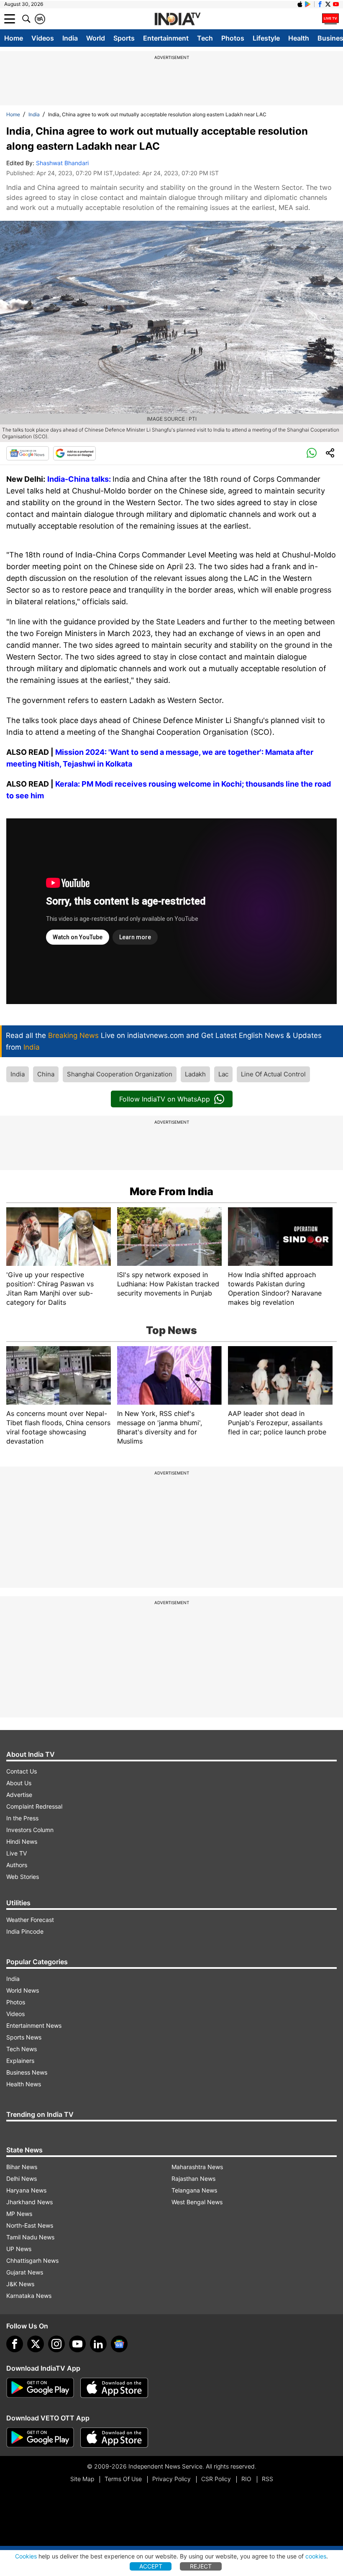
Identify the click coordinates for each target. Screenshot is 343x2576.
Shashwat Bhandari (62, 163)
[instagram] (56, 2344)
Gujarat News (25, 2272)
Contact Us (22, 1771)
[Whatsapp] (312, 453)
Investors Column (30, 1830)
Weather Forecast (30, 1920)
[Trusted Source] (74, 453)
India (70, 38)
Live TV (17, 1853)
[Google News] (28, 453)
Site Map (82, 2479)
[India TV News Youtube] (336, 4)
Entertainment (166, 38)
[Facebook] (15, 2344)
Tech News (22, 2049)
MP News (19, 2214)
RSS (267, 2479)
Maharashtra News (197, 2167)
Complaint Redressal (34, 1806)
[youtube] (77, 2344)
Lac (223, 1074)
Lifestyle (266, 38)
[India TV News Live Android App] (40, 2388)
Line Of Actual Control (273, 1074)
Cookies (26, 2556)
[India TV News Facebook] (320, 4)
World (96, 38)
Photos (233, 38)
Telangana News (194, 2190)
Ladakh (195, 1074)
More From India (171, 1191)
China (46, 1074)
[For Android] (40, 2438)
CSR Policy (216, 2479)
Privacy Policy (171, 2479)
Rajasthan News (193, 2179)
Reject (201, 2566)
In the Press (22, 1818)
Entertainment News (34, 2025)
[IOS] (300, 4)
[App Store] (114, 2388)
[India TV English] (177, 19)
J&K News (20, 2284)
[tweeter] (36, 2344)
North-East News (30, 2225)
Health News (24, 2084)
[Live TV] (330, 19)
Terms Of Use (123, 2479)
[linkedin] (98, 2344)
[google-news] (119, 2344)
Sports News (24, 2037)
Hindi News (22, 1841)
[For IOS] (114, 2438)
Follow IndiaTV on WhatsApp (165, 1099)
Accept (151, 2566)
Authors (17, 1865)
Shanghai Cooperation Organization (120, 1074)
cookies (316, 2556)
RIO (246, 2479)
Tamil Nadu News (30, 2237)
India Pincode (25, 1931)
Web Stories (23, 1877)
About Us (19, 1783)
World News (23, 1990)
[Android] (308, 4)
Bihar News (22, 2167)
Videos (43, 38)
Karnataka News (29, 2296)
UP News (19, 2249)
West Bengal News (197, 2202)
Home (14, 38)
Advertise (19, 1795)
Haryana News (26, 2190)
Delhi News (22, 2179)
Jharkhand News (29, 2202)
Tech (205, 38)
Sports (124, 38)
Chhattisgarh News (32, 2260)
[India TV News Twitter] (328, 4)
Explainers (20, 2061)
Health (299, 38)
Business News (27, 2072)
